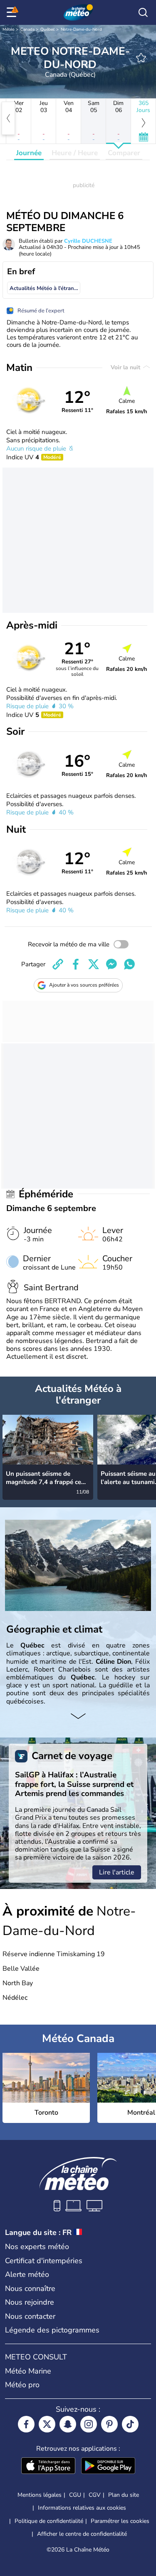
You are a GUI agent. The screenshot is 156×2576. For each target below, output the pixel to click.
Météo (9, 29)
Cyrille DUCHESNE (88, 241)
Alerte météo (27, 2274)
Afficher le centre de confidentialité (82, 2534)
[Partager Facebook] (76, 964)
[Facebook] (26, 2424)
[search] (143, 12)
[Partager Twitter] (94, 964)
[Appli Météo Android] (108, 2466)
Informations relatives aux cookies (82, 2508)
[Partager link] (58, 964)
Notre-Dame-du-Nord (81, 29)
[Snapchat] (68, 2424)
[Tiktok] (130, 2424)
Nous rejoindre (30, 2302)
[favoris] (141, 58)
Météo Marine (28, 2371)
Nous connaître (30, 2288)
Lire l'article (117, 1872)
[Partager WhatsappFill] (129, 964)
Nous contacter (30, 2316)
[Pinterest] (109, 2424)
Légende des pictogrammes (52, 2330)
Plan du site (124, 2495)
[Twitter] (47, 2424)
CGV (95, 2495)
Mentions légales (40, 2495)
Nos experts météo (37, 2247)
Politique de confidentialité (49, 2521)
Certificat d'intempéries (44, 2261)
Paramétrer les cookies (120, 2521)
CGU (75, 2495)
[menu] (13, 12)
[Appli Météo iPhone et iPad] (48, 2466)
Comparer (124, 153)
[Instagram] (89, 2424)
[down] (78, 1717)
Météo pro (22, 2385)
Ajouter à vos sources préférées (84, 985)
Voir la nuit (126, 367)
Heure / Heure (75, 153)
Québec (48, 29)
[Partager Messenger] (111, 964)
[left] (8, 118)
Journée (29, 153)
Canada (27, 29)
